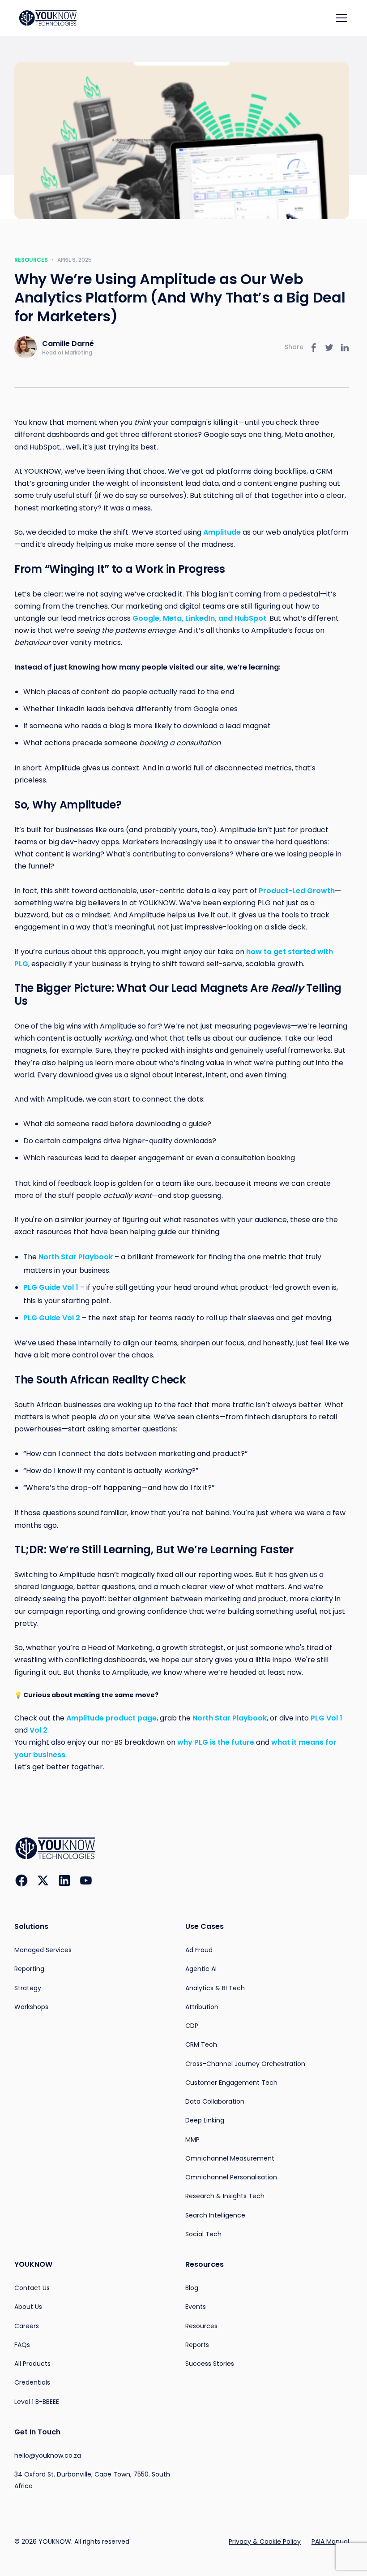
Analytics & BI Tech (215, 1988)
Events (196, 2307)
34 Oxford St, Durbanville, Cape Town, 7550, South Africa (92, 2480)
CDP (192, 2026)
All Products (32, 2364)
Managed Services (43, 1950)
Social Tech (203, 2234)
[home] (52, 18)
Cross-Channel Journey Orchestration (245, 2064)
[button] (340, 18)
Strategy (28, 1988)
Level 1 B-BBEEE (37, 2402)
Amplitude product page (111, 1718)
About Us (28, 2307)
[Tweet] (329, 348)
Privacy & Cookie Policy (265, 2541)
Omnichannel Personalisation (231, 2177)
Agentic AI (201, 1969)
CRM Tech (201, 2044)
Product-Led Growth (296, 891)
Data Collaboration (215, 2101)
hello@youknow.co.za (48, 2455)
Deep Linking (205, 2120)
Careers (27, 2326)
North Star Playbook (229, 1718)
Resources (31, 260)
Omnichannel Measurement (230, 2158)
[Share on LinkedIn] (345, 348)
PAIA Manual (330, 2541)
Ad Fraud (199, 1950)
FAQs (22, 2345)
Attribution (202, 2007)
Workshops (31, 2007)
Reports (197, 2345)
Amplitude (221, 532)
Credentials (32, 2382)
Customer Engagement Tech (231, 2083)
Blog (192, 2288)
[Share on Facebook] (313, 348)
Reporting (29, 1969)
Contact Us (32, 2288)
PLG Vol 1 (326, 1718)
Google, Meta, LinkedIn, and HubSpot (198, 618)
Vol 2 (38, 1730)
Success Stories (210, 2364)
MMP (192, 2139)
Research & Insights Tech (225, 2196)
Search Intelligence (215, 2215)
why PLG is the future (215, 1742)
